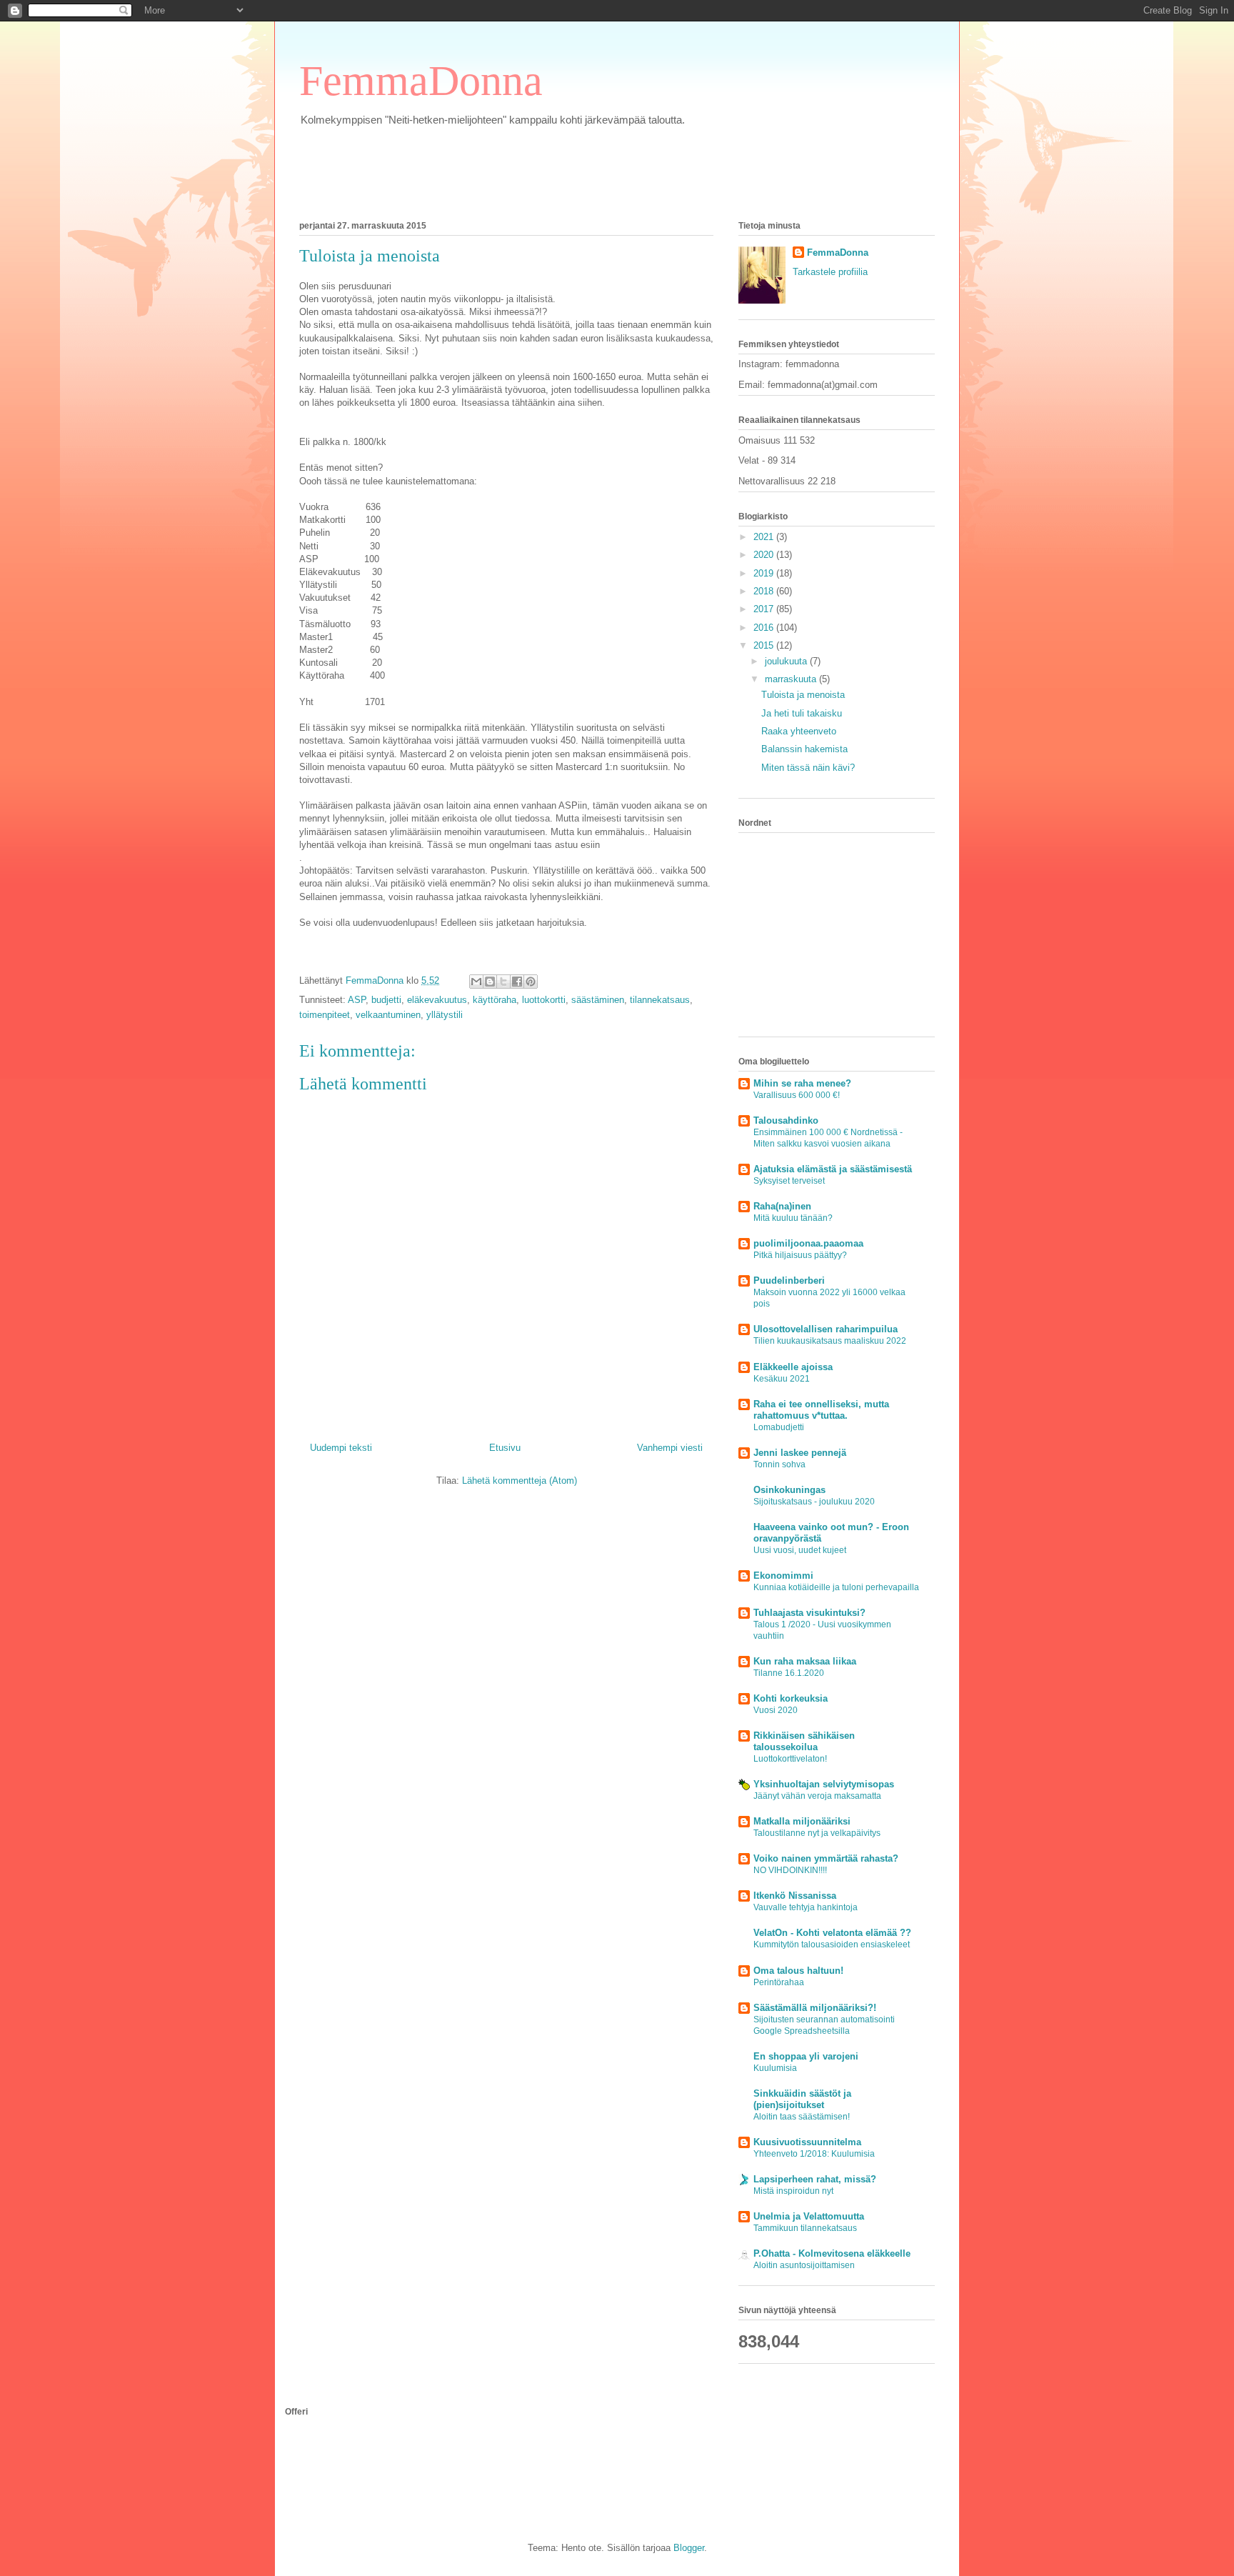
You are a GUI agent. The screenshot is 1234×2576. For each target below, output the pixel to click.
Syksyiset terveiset (789, 1181)
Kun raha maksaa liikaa (805, 1661)
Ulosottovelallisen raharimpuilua (826, 1329)
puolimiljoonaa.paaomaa (808, 1243)
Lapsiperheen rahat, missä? (815, 2179)
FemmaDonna (421, 81)
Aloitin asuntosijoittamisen (804, 2265)
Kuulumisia (775, 2068)
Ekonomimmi (783, 1576)
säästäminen (598, 1000)
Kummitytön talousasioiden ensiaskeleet (832, 1945)
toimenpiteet (325, 1015)
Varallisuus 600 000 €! (797, 1095)
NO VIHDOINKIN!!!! (790, 1870)
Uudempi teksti (341, 1448)
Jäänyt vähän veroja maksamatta (817, 1796)
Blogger (689, 2548)
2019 (765, 573)
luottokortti (544, 1000)
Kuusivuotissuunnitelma (807, 2142)
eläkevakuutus (437, 1000)
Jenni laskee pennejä (800, 1453)
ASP (357, 1000)
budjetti (386, 1000)
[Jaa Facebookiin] (517, 982)
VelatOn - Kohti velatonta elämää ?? (832, 1933)
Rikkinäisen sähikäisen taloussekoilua (804, 1741)
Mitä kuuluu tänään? (793, 1218)
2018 (765, 591)
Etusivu (505, 1448)
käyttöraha (495, 1000)
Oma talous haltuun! (798, 1971)
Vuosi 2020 (776, 1710)
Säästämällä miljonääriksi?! (815, 2008)
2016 (765, 628)
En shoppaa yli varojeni (806, 2056)
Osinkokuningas (789, 1490)
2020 (765, 555)
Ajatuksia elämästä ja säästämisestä (833, 1169)
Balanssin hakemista (804, 749)
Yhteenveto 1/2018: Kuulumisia (814, 2154)
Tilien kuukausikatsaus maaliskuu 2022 (830, 1341)
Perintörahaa (779, 1982)
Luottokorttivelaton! (790, 1759)
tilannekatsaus (660, 1000)
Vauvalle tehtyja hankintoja (806, 1907)
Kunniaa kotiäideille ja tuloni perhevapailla (836, 1587)
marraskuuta (792, 679)
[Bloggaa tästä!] (490, 982)
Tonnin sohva (779, 1464)
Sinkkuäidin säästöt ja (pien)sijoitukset (802, 2099)
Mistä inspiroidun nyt (793, 2191)
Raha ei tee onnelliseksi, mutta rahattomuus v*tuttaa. (821, 1410)
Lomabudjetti (779, 1427)
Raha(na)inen (782, 1206)
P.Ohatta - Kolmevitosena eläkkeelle (832, 2253)
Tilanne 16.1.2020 (789, 1673)
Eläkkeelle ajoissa (793, 1367)
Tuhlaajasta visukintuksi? (809, 1613)
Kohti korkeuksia (791, 1698)
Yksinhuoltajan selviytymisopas (824, 1784)
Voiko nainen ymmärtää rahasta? (826, 1858)
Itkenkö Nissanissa (795, 1896)
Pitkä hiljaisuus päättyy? (800, 1255)
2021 (765, 537)
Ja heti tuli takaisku (802, 713)
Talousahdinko (786, 1120)
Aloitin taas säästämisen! (802, 2117)
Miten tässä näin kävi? (808, 768)
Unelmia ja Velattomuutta (809, 2216)
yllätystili (445, 1015)
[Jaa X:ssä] (503, 982)
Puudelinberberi (789, 1280)
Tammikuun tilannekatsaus (805, 2228)
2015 (765, 645)
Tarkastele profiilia (830, 272)
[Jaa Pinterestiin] (531, 982)
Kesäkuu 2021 (782, 1379)
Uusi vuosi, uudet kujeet (800, 1550)
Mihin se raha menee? (802, 1083)
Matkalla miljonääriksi (802, 1821)
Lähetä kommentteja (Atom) (520, 1481)
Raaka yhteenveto (799, 731)
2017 (765, 609)
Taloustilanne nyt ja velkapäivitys (817, 1833)
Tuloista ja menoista (803, 695)
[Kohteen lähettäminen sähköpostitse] (476, 982)
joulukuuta (787, 661)
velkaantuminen (388, 1015)
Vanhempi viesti (670, 1448)
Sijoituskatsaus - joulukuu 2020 (814, 1502)
